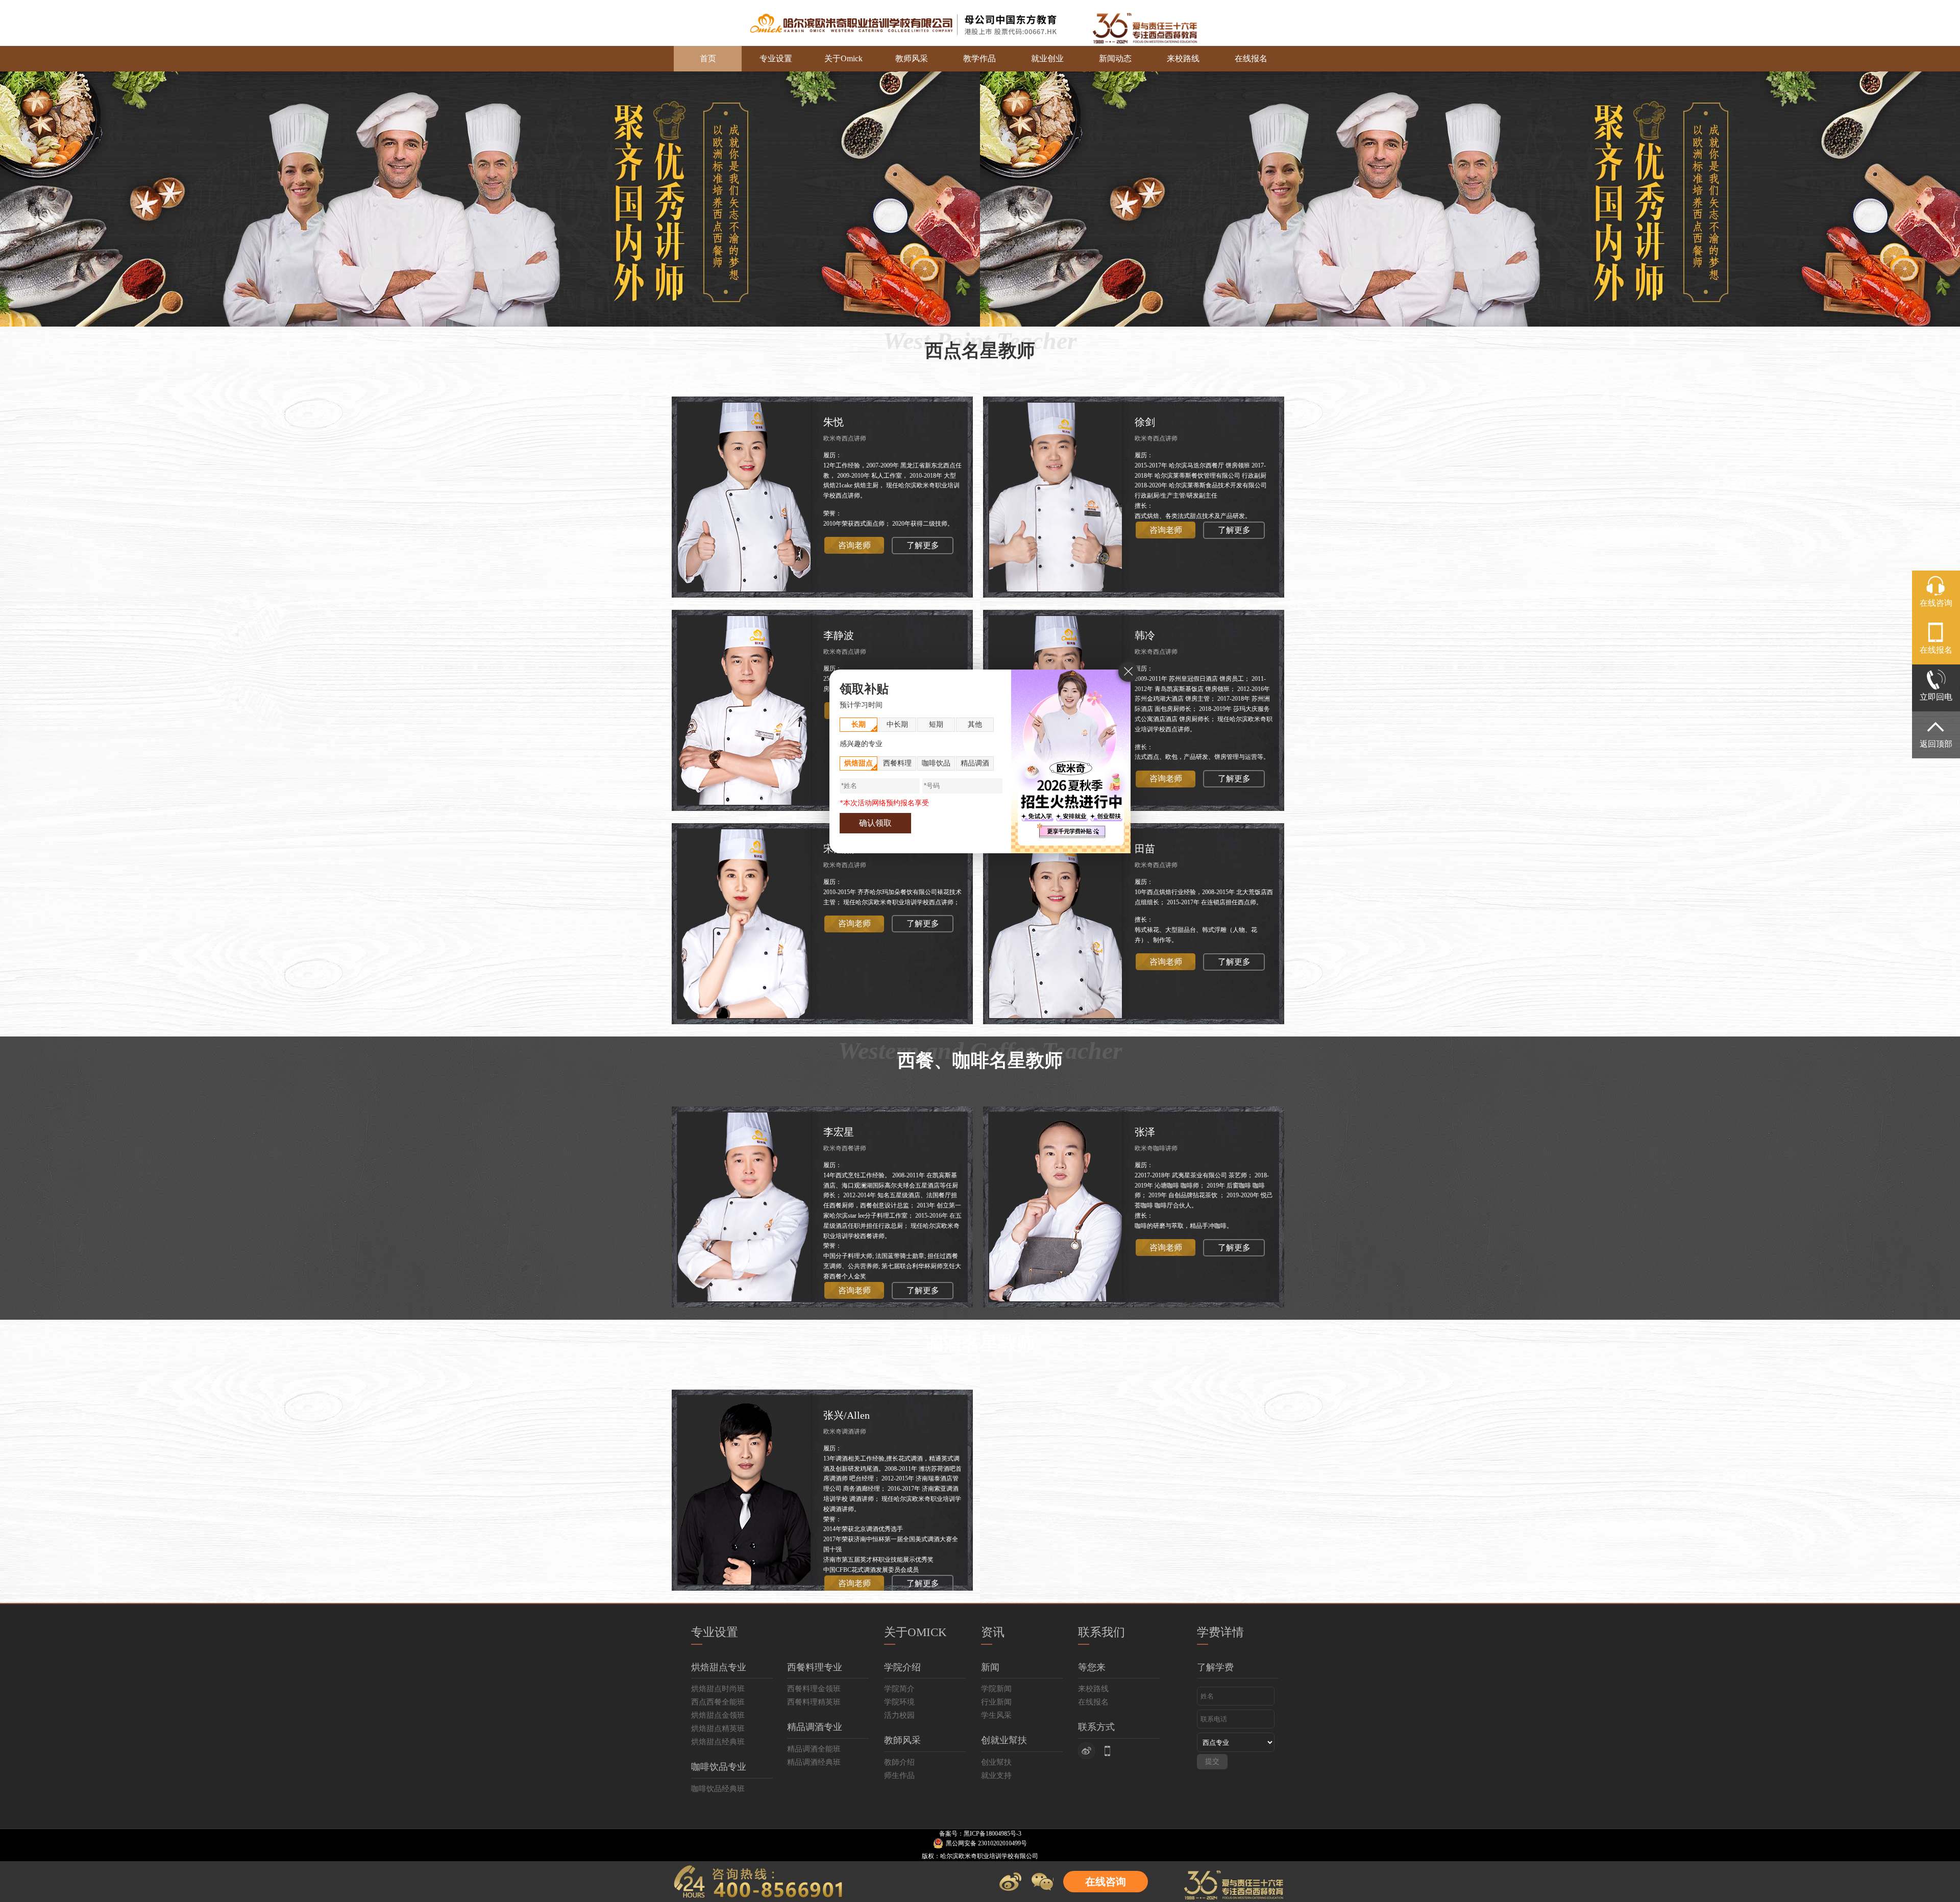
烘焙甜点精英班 (718, 1728)
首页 (708, 58)
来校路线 (1183, 58)
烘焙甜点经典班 (718, 1742)
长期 (859, 724)
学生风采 (996, 1715)
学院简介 (899, 1689)
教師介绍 (899, 1762)
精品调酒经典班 (814, 1762)
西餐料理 (897, 763)
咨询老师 (854, 545)
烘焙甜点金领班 (718, 1715)
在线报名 (1251, 58)
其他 (975, 724)
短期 (936, 724)
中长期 (897, 724)
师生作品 (899, 1775)
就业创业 (1047, 58)
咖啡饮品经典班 (718, 1789)
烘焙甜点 (859, 763)
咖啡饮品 (936, 763)
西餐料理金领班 (814, 1689)
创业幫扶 (996, 1762)
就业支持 (996, 1775)
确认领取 (875, 823)
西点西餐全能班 (718, 1702)
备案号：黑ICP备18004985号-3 (980, 1834)
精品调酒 (975, 763)
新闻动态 (1115, 58)
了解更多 (923, 545)
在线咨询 (1106, 1882)
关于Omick (843, 58)
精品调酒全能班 (814, 1749)
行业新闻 (996, 1702)
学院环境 (899, 1702)
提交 (1212, 1761)
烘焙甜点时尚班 (718, 1689)
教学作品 (979, 58)
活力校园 (899, 1715)
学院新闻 (996, 1689)
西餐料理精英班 (814, 1702)
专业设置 (776, 58)
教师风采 (912, 58)
